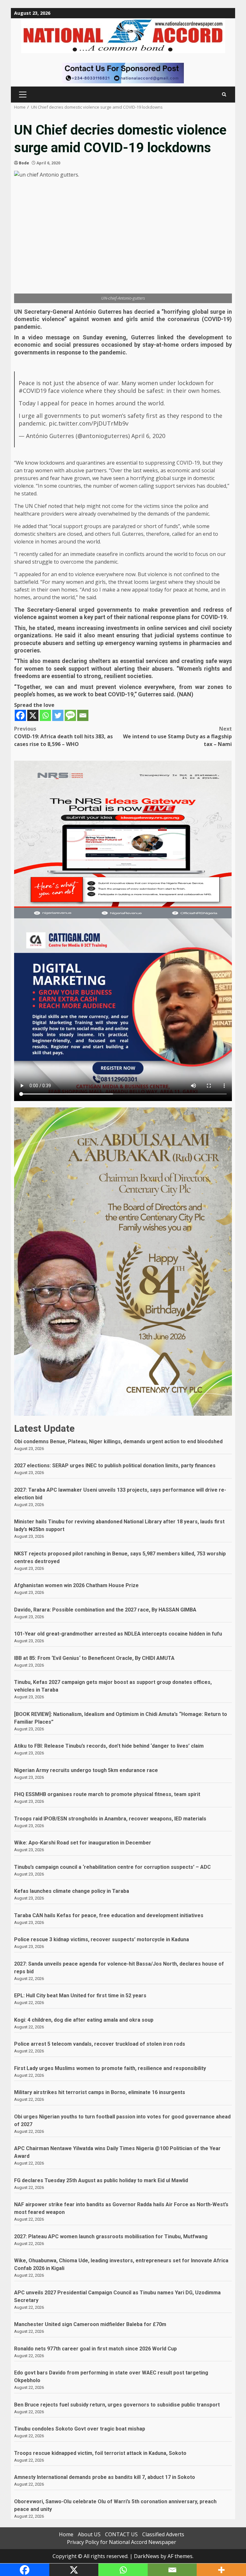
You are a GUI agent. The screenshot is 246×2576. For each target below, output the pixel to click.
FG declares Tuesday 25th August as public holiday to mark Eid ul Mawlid (101, 2180)
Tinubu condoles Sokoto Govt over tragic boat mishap (80, 2429)
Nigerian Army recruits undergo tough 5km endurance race (86, 1770)
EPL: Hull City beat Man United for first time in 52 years (80, 1996)
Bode (24, 163)
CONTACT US (121, 2534)
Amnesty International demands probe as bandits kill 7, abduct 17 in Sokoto (105, 2477)
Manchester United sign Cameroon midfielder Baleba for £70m (90, 2324)
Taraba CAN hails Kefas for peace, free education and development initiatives (109, 1915)
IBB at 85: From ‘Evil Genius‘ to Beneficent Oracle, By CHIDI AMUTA (94, 1658)
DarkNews (147, 2556)
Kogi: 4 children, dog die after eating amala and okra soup (84, 2020)
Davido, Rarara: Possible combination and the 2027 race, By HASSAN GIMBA (105, 1610)
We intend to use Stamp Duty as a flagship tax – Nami (177, 736)
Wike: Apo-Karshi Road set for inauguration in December (83, 1843)
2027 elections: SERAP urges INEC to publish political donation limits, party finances (115, 1466)
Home (66, 2534)
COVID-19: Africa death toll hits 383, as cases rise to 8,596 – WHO (63, 736)
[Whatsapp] (45, 715)
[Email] (83, 715)
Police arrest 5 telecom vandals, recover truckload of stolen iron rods (100, 2044)
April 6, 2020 (148, 436)
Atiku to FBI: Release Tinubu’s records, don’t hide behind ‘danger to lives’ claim (109, 1746)
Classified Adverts (163, 2534)
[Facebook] (20, 715)
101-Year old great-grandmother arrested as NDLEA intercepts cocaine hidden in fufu (118, 1634)
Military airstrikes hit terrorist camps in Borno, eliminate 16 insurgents (100, 2092)
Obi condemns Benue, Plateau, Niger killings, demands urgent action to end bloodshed (118, 1441)
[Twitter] (58, 715)
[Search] (224, 94)
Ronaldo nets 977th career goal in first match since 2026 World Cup (95, 2349)
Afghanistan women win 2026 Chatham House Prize (76, 1585)
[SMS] (70, 715)
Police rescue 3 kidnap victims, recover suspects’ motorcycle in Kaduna (102, 1939)
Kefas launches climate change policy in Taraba (72, 1891)
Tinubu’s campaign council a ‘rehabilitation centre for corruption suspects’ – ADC (112, 1867)
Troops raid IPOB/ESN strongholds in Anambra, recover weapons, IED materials (110, 1819)
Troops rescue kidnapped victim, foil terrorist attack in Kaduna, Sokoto (100, 2453)
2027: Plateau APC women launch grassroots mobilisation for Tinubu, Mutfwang (111, 2236)
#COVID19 (33, 391)
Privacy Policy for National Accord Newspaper (122, 2542)
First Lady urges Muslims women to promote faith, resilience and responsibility (110, 2068)
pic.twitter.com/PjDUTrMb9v (89, 423)
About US (89, 2534)
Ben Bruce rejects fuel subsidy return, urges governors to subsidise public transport (117, 2405)
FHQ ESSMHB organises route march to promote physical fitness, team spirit (107, 1794)
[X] (33, 715)
